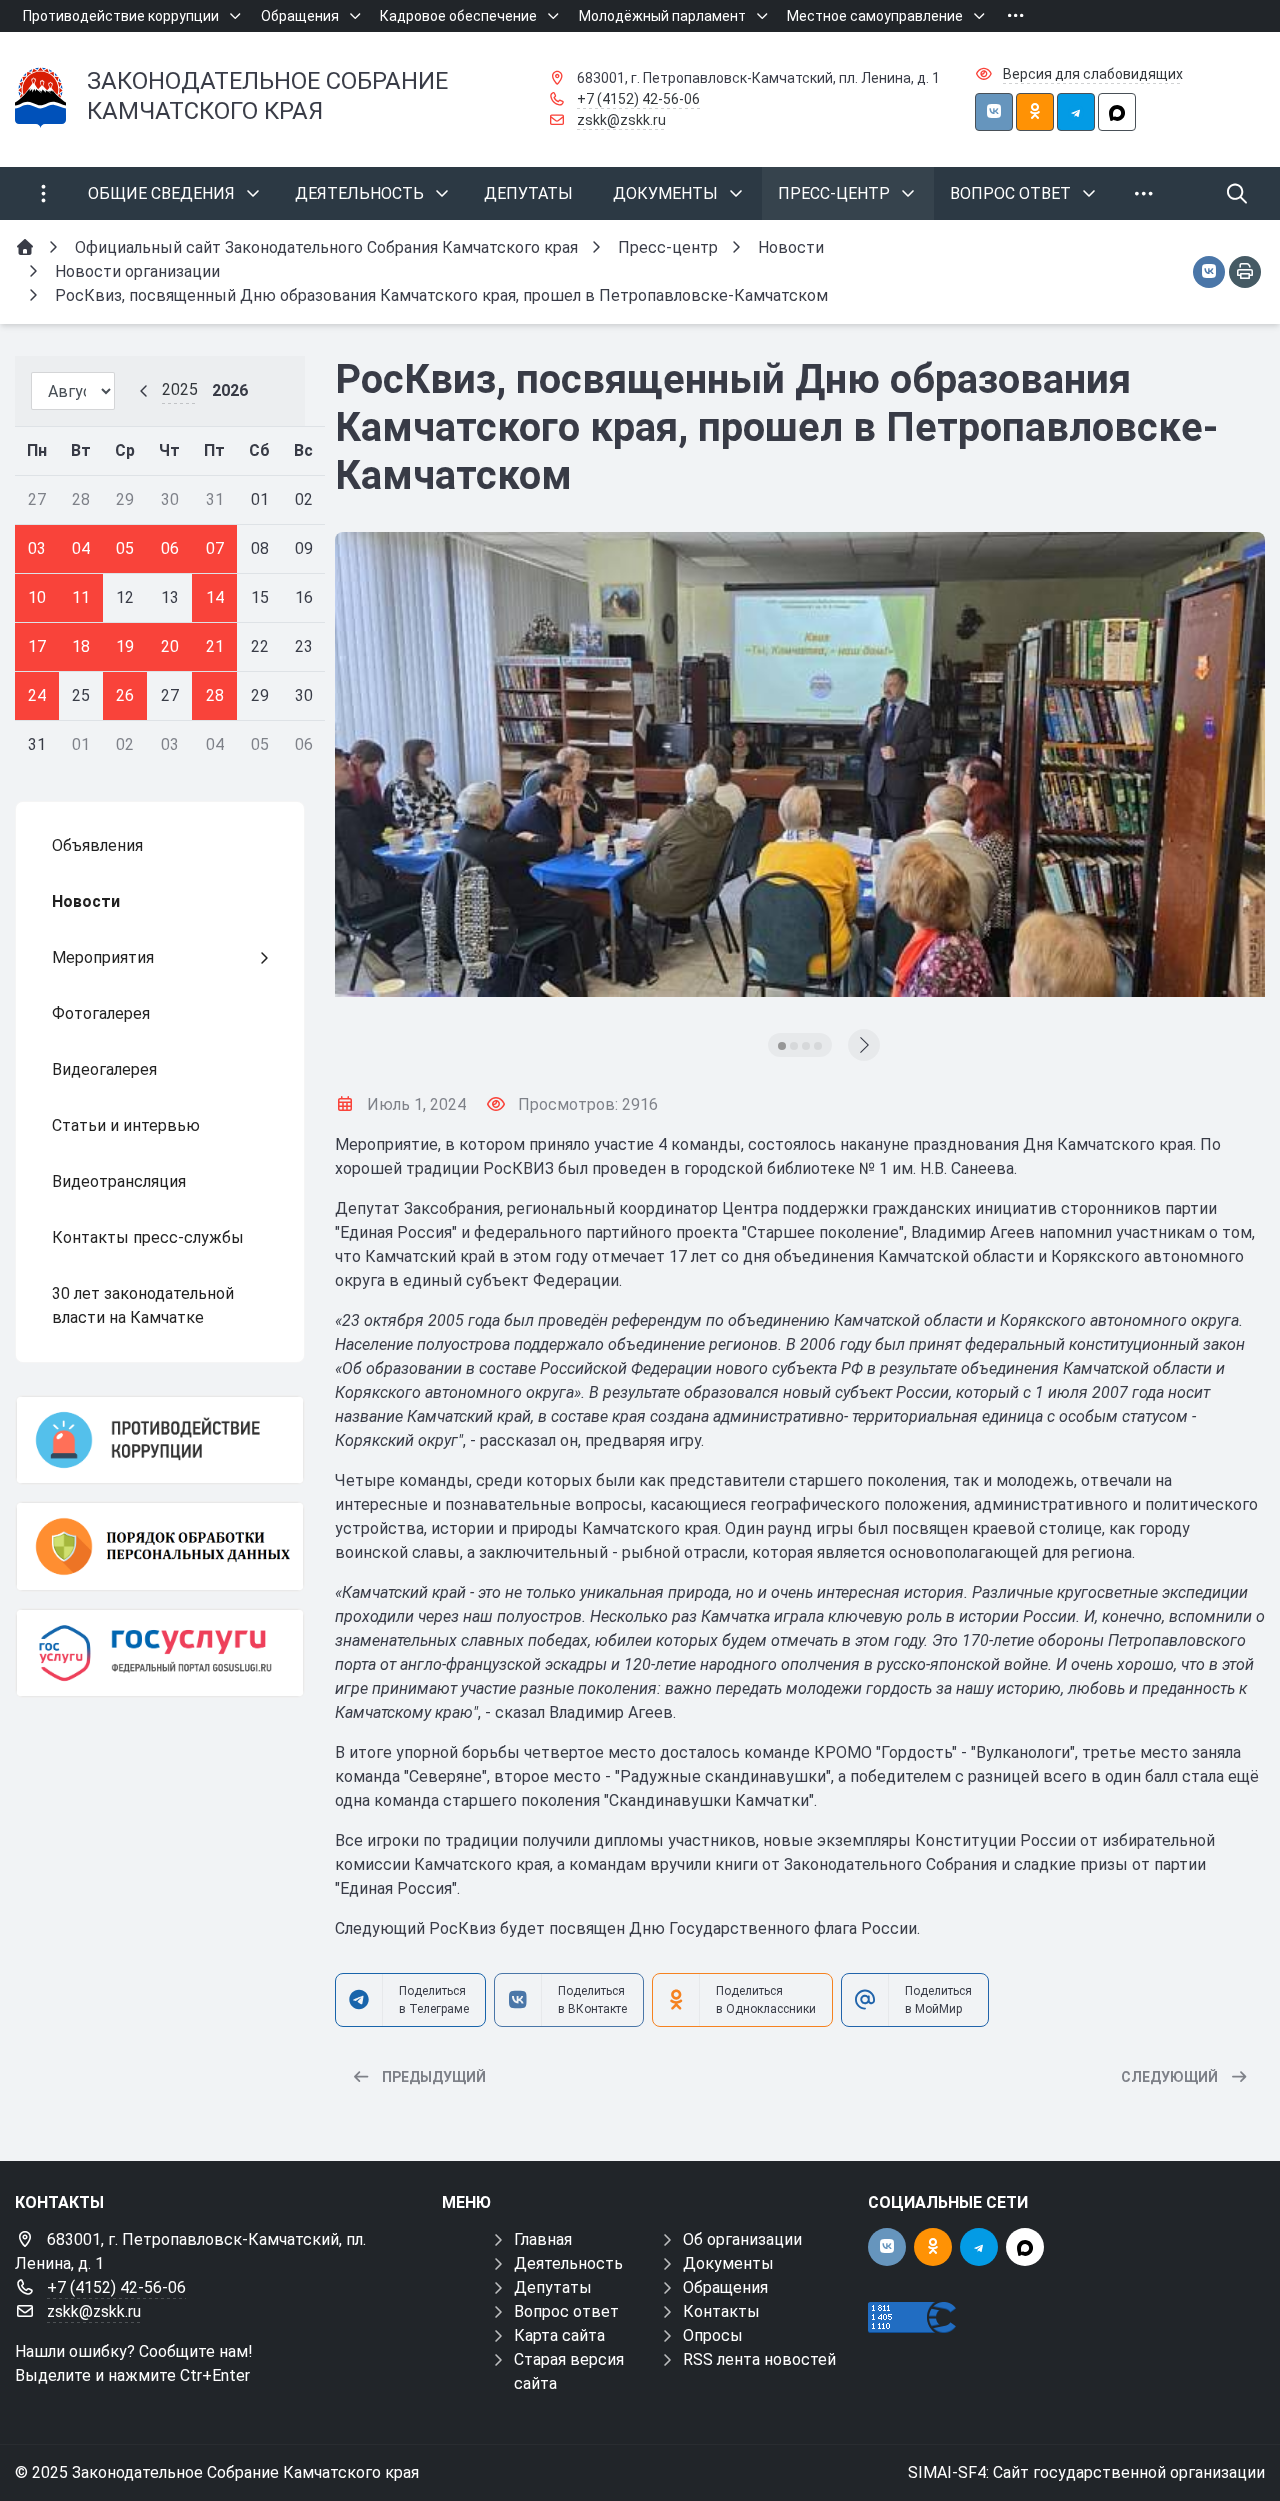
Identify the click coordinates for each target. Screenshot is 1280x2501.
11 (81, 597)
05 (125, 548)
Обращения (725, 2287)
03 (37, 548)
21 (215, 646)
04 (81, 548)
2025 (180, 389)
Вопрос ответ (566, 2311)
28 (215, 695)
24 (37, 695)
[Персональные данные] (160, 1546)
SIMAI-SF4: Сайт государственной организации (1086, 2472)
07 (215, 548)
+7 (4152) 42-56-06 (638, 99)
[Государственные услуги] (160, 1653)
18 (81, 646)
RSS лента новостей (759, 2359)
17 (37, 646)
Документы (728, 2263)
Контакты (721, 2311)
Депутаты (553, 2287)
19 (125, 646)
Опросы (713, 2335)
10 (37, 597)
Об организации (742, 2239)
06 (170, 548)
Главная (543, 2239)
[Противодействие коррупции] (160, 1440)
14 (215, 597)
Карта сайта (559, 2335)
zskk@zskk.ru (621, 120)
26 (125, 695)
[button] (782, 1046)
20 (170, 646)
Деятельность (568, 2263)
